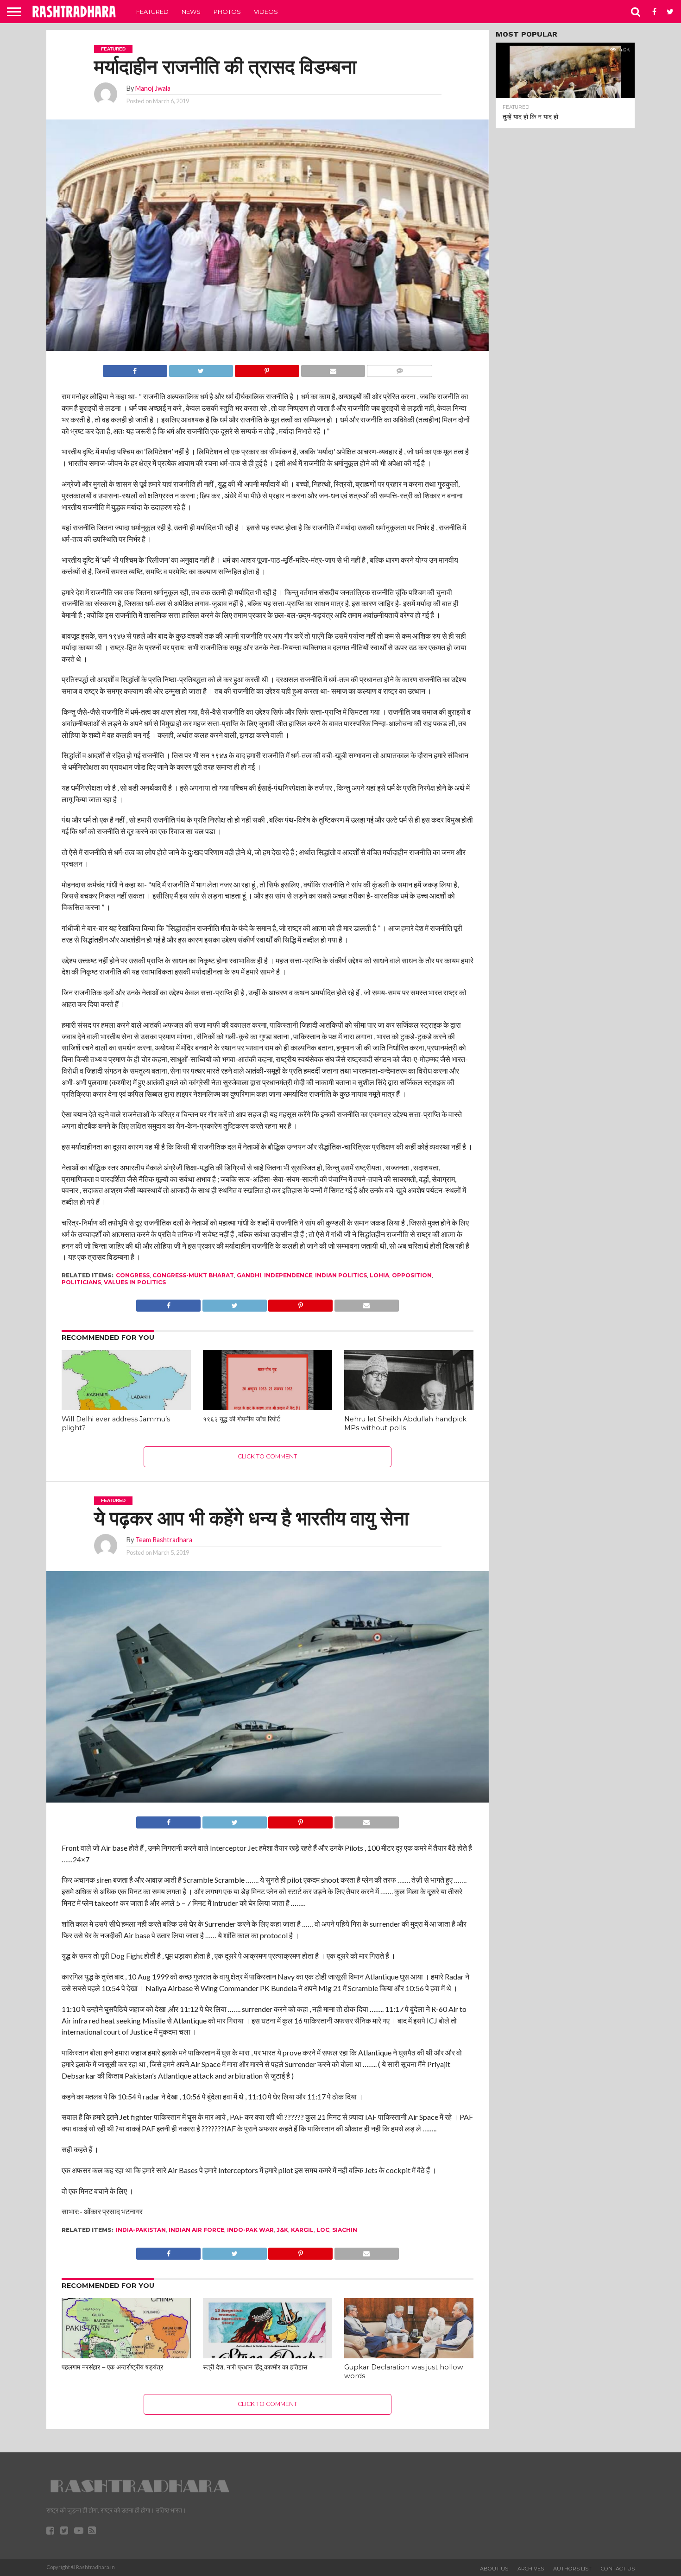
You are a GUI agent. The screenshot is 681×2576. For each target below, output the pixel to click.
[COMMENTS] (399, 368)
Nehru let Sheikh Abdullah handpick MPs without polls (405, 1423)
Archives (531, 2569)
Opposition (412, 1275)
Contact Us (618, 2569)
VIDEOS (266, 12)
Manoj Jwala (153, 88)
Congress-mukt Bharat (193, 1275)
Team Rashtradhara (164, 1540)
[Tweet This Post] (201, 368)
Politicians (81, 1282)
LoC (323, 2230)
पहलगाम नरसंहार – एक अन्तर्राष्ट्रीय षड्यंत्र (112, 2367)
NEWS (191, 12)
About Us (494, 2569)
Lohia (379, 1275)
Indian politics (341, 1275)
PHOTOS (227, 12)
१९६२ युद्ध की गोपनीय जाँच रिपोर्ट (242, 1419)
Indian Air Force (196, 2230)
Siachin (345, 2230)
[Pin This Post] (267, 368)
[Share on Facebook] (135, 368)
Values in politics (135, 1282)
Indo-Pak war (250, 2230)
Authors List (572, 2569)
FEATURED (152, 12)
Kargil (302, 2230)
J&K (282, 2230)
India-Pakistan (141, 2230)
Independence (288, 1275)
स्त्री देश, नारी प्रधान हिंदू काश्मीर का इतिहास (255, 2367)
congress (133, 1275)
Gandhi (249, 1275)
